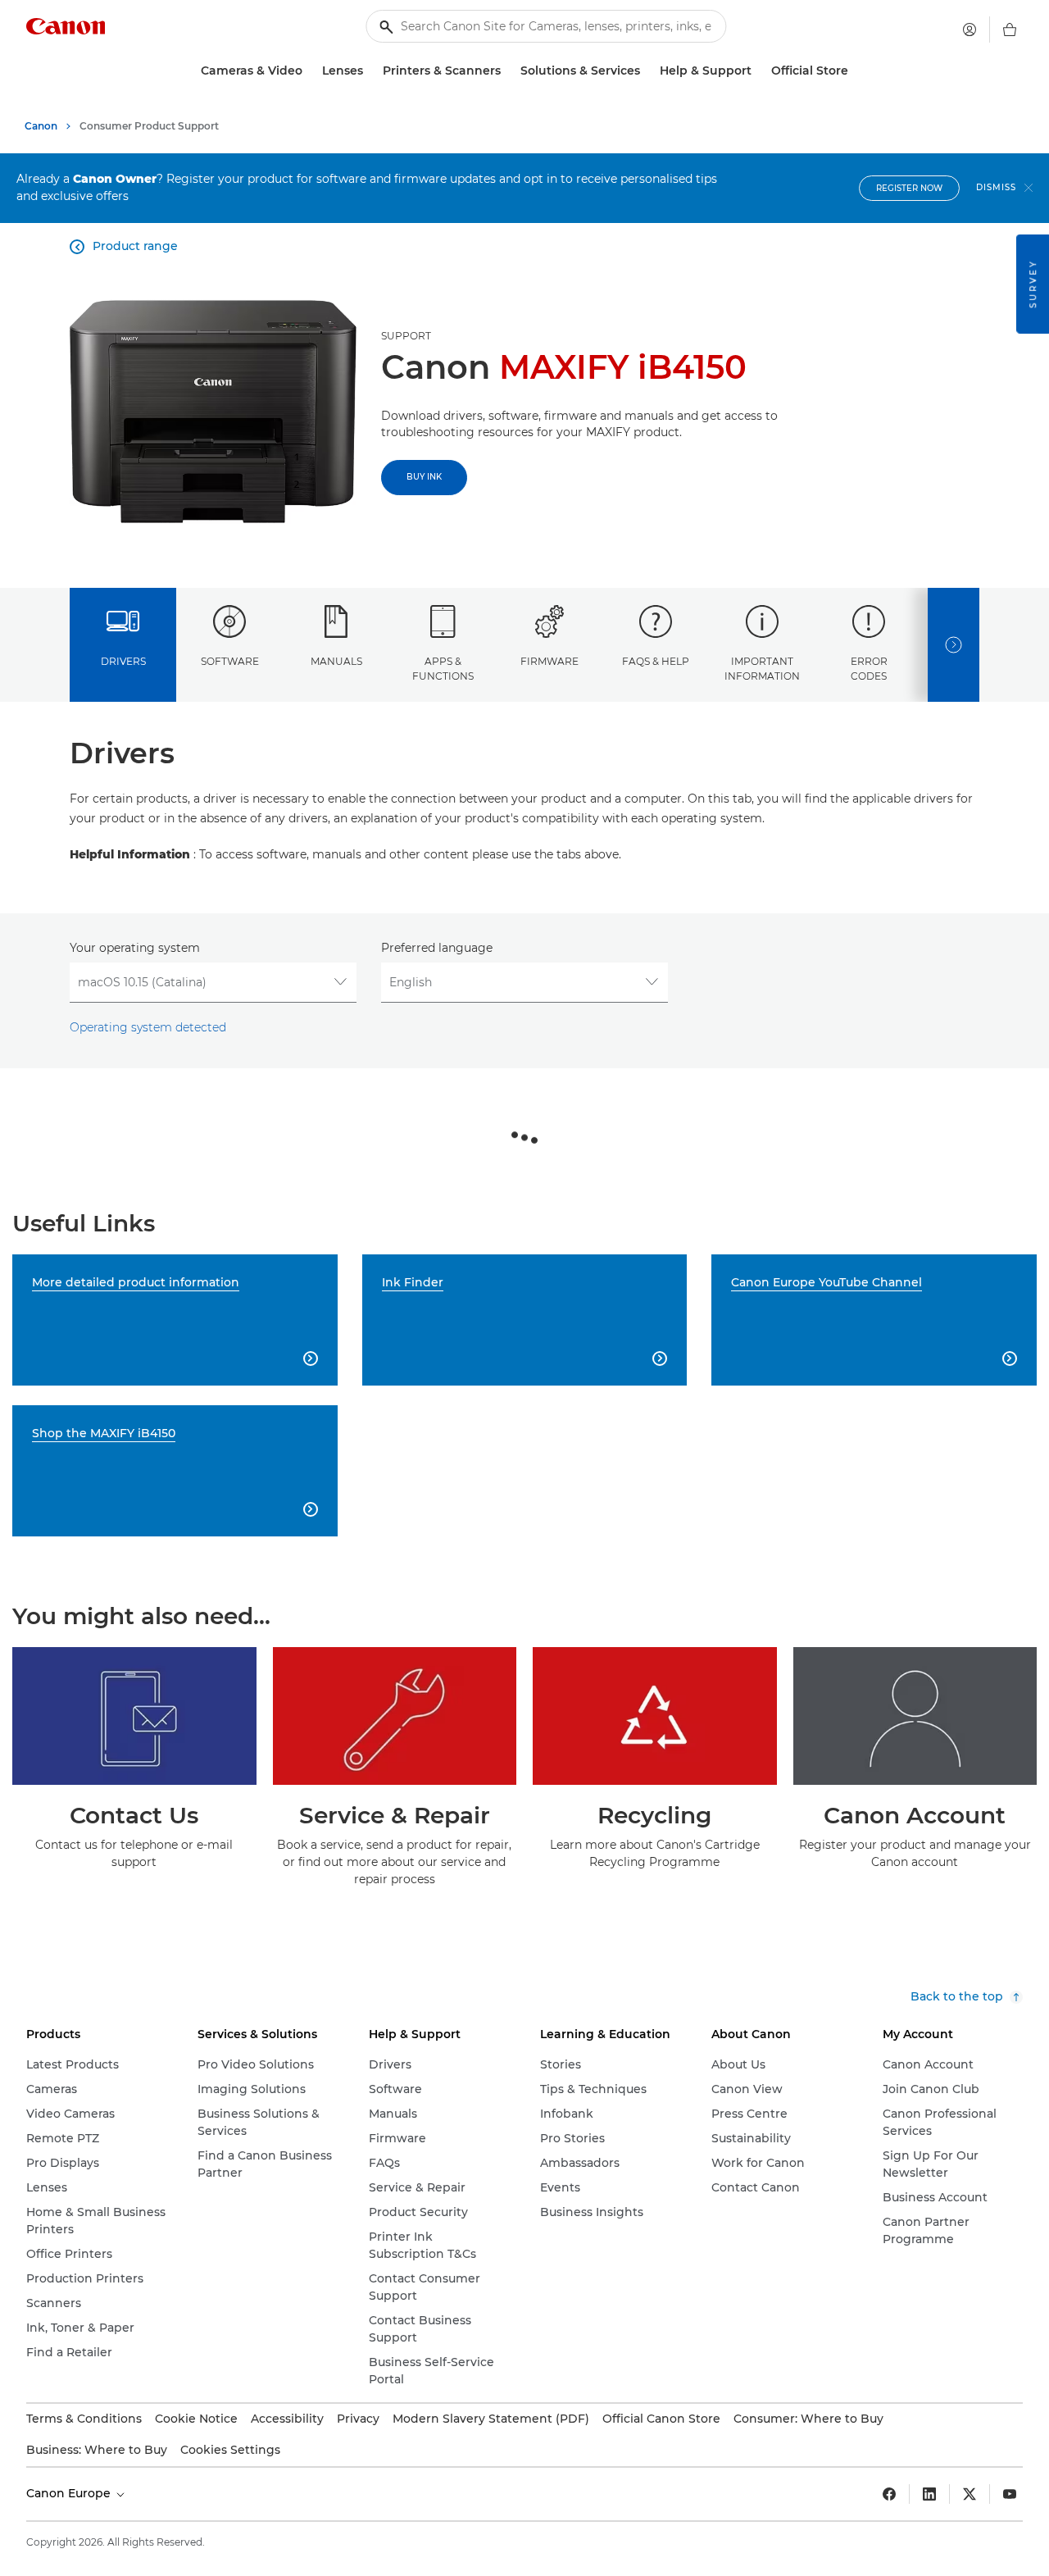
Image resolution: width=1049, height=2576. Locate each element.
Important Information (762, 668)
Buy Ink (424, 477)
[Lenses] (370, 71)
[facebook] (889, 2494)
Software (230, 661)
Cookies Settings (230, 2450)
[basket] (1010, 30)
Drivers (123, 661)
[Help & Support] (758, 71)
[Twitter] (970, 2494)
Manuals (336, 661)
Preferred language (437, 948)
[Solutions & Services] (647, 71)
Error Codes (869, 668)
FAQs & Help (656, 661)
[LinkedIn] (929, 2494)
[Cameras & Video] (309, 71)
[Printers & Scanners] (507, 71)
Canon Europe (70, 2493)
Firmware (549, 661)
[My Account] (970, 30)
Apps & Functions (443, 668)
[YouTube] (1010, 2494)
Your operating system (135, 948)
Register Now (909, 188)
